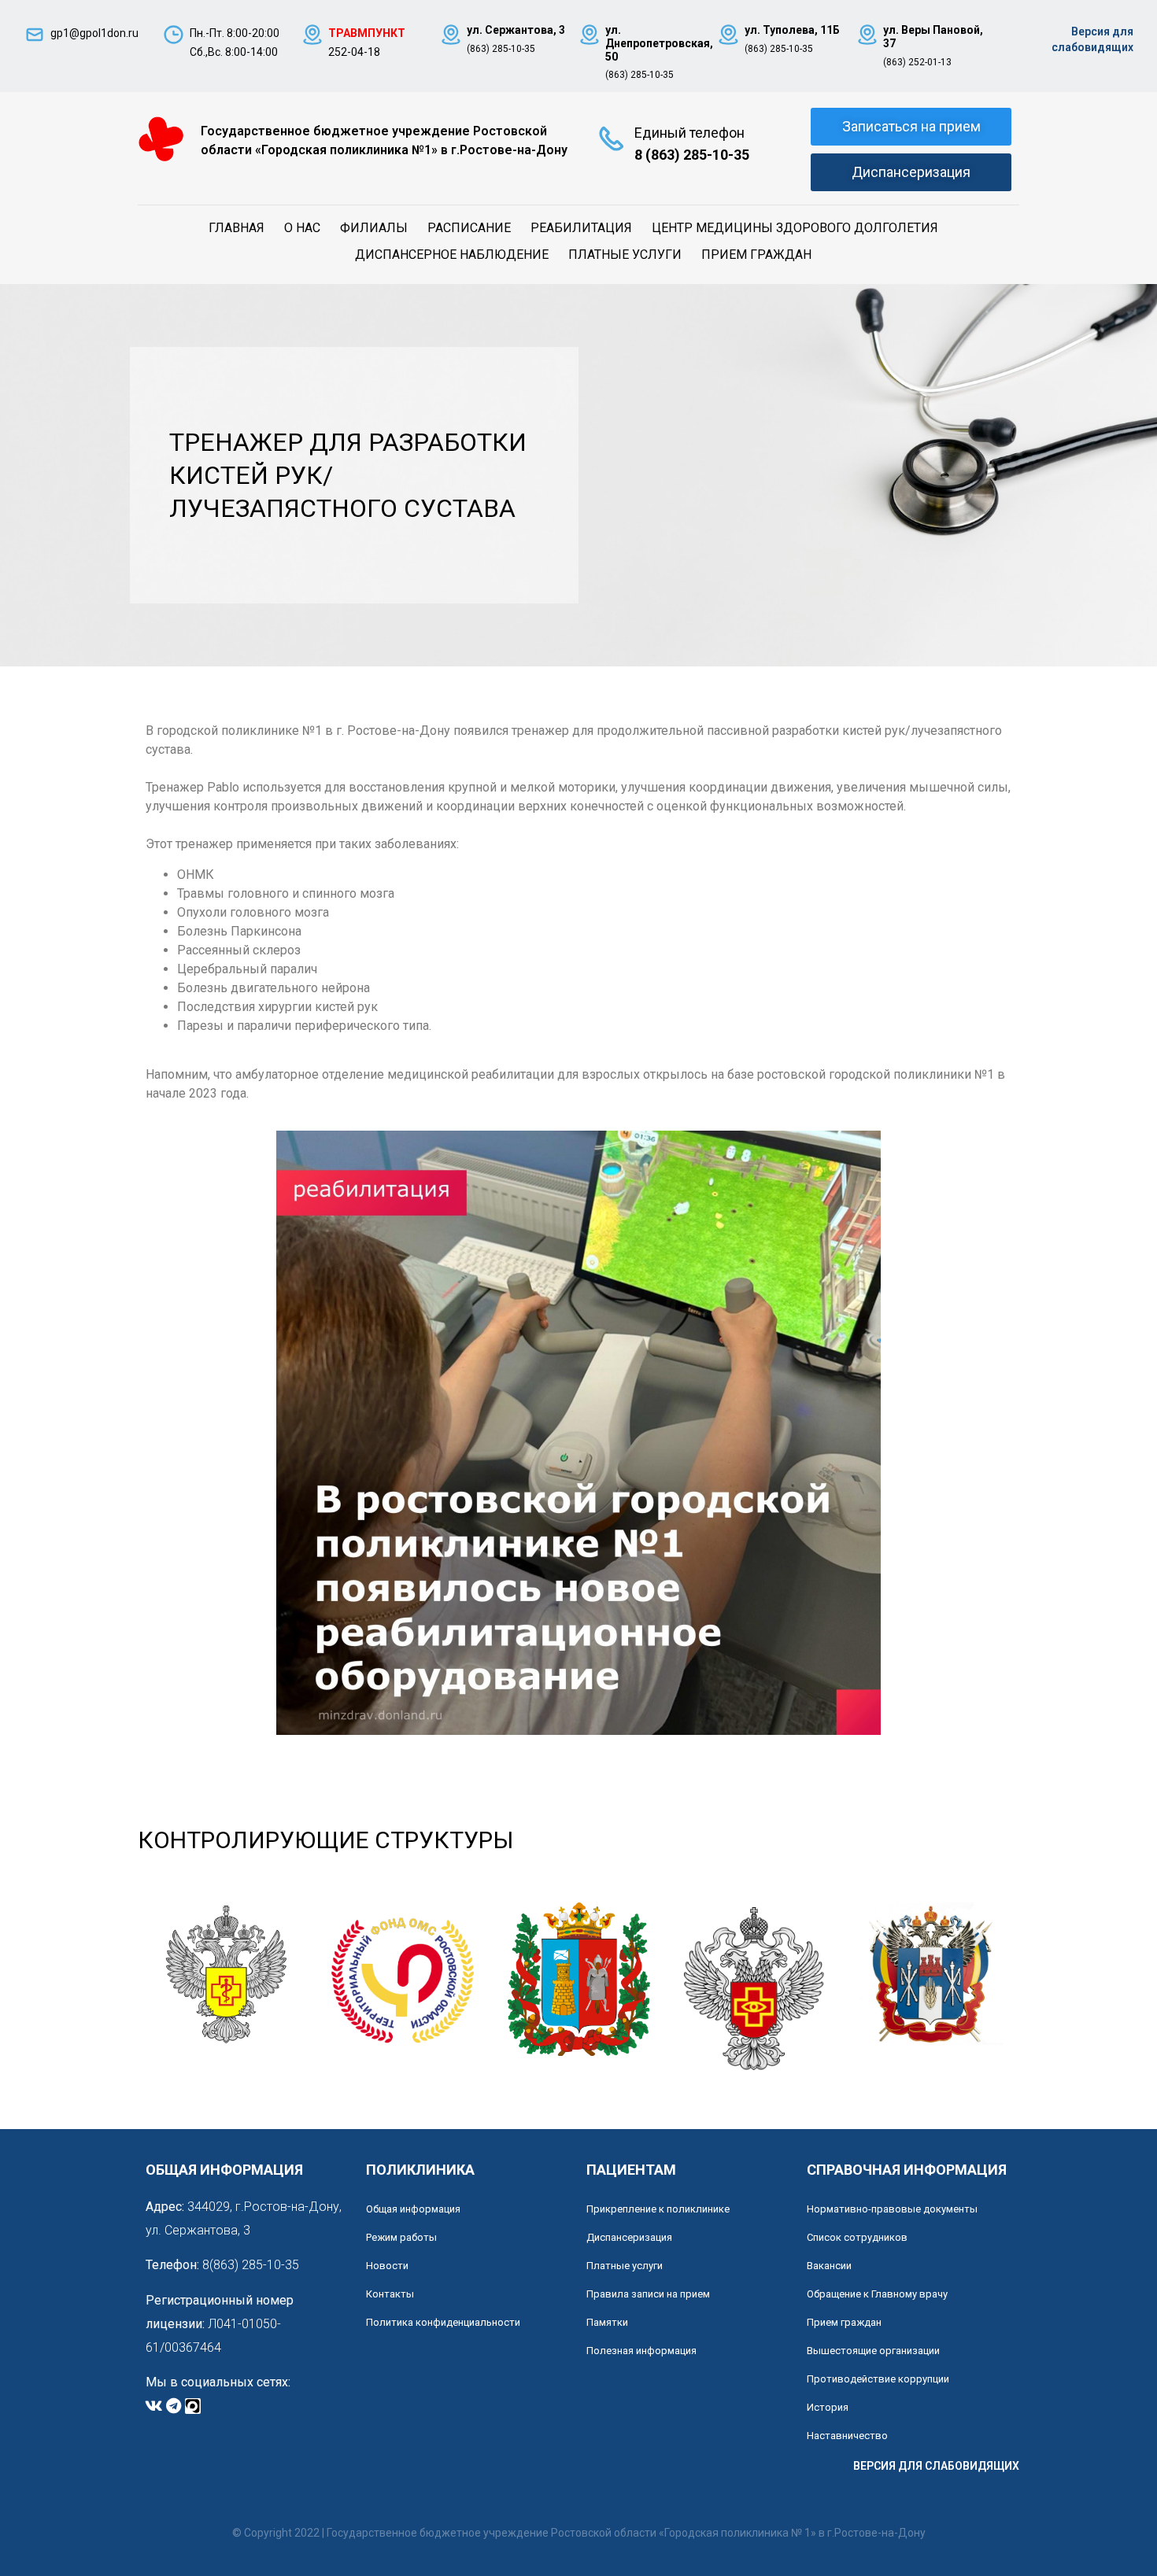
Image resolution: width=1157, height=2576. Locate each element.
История (828, 2407)
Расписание (469, 228)
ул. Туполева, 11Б (792, 30)
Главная (237, 228)
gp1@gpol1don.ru (94, 33)
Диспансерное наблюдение (452, 255)
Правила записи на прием (648, 2294)
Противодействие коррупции (878, 2379)
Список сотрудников (857, 2237)
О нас (302, 228)
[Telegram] (173, 2406)
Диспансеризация (629, 2237)
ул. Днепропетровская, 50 (659, 43)
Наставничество (847, 2436)
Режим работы (401, 2237)
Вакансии (829, 2266)
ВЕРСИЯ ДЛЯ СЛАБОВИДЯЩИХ (936, 2466)
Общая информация (413, 2209)
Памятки (607, 2322)
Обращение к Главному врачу (877, 2294)
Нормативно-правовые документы (892, 2209)
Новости (387, 2266)
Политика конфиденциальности (443, 2322)
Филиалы (374, 228)
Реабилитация (581, 228)
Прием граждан (756, 255)
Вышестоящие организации (873, 2351)
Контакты (390, 2294)
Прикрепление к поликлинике (658, 2209)
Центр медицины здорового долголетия (795, 228)
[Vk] (153, 2406)
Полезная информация (641, 2351)
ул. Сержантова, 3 (516, 30)
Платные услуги (625, 255)
